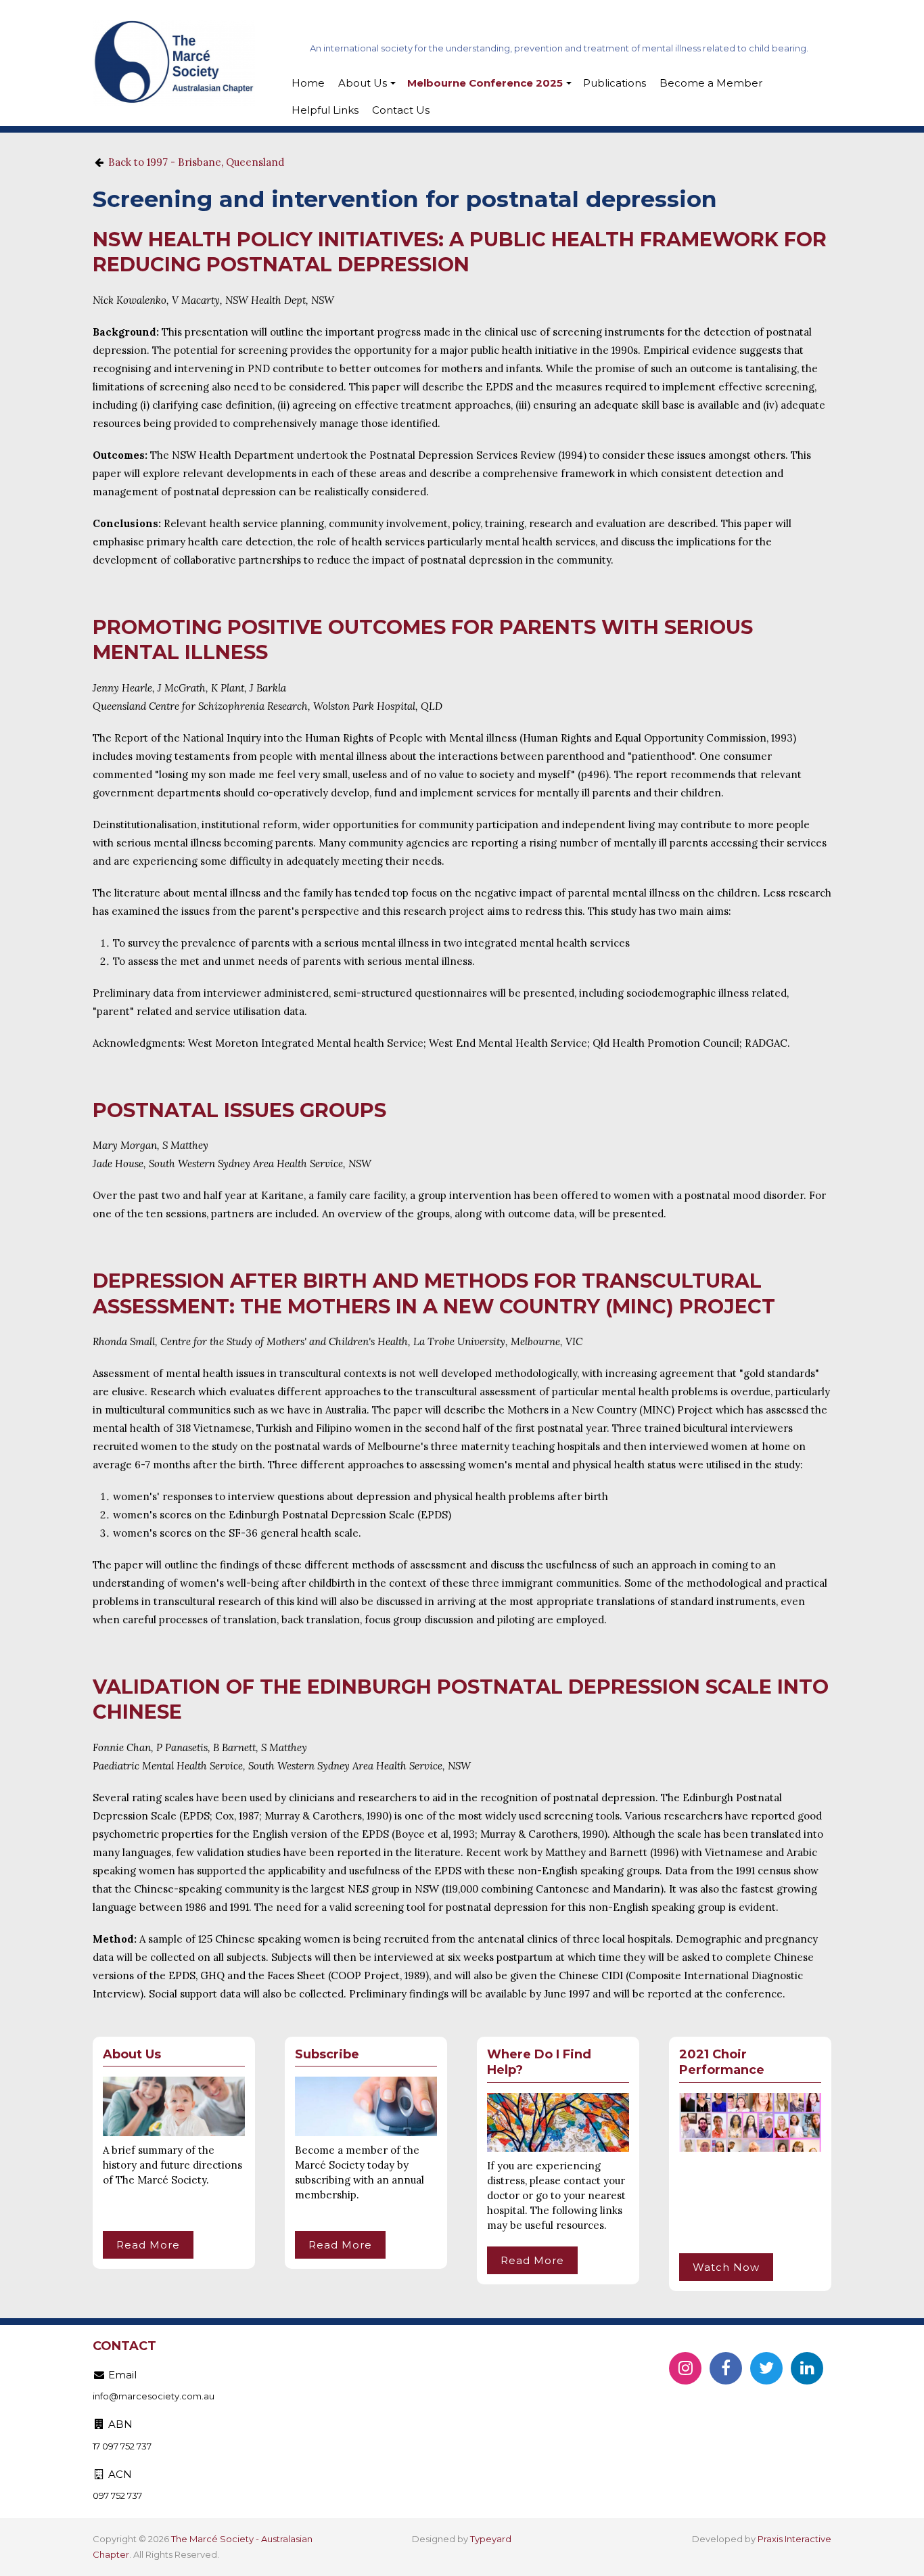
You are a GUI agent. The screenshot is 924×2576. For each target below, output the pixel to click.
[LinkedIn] (807, 2368)
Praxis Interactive (794, 2539)
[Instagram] (685, 2368)
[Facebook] (726, 2368)
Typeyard (491, 2539)
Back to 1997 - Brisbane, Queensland (196, 162)
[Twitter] (766, 2368)
